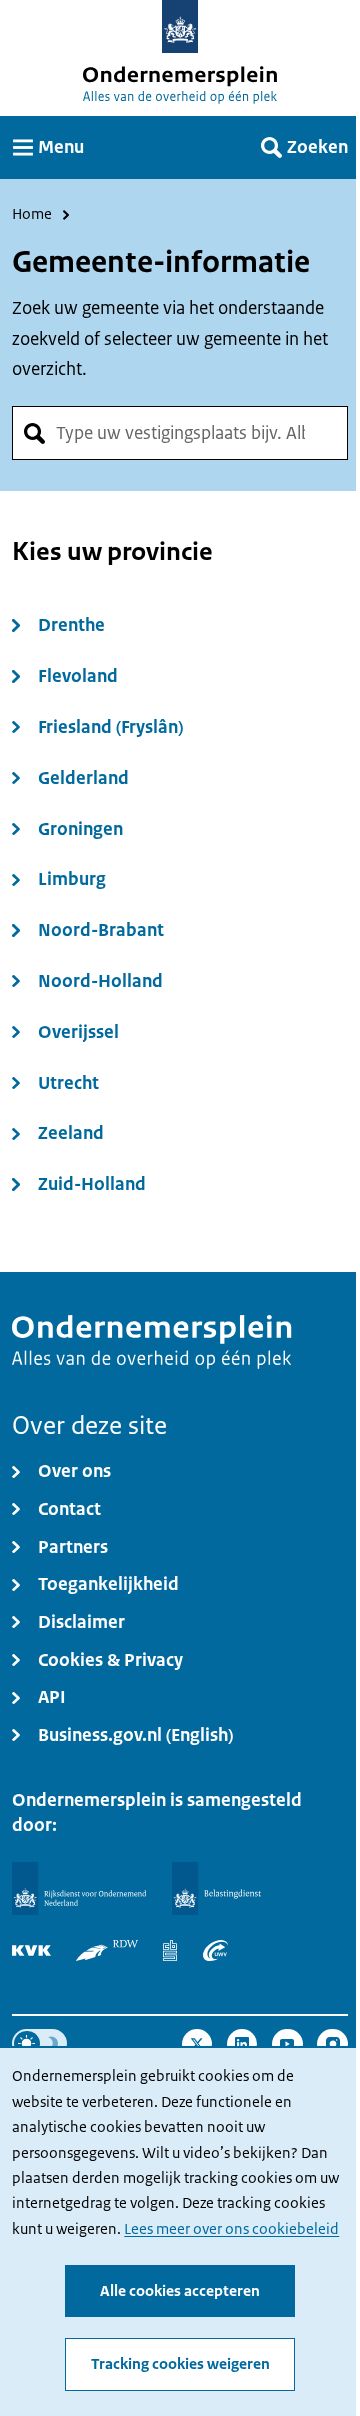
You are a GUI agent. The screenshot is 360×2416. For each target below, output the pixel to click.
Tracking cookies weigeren (180, 2364)
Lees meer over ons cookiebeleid (231, 2229)
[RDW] (107, 1950)
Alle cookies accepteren (180, 2291)
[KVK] (31, 1950)
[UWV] (215, 1950)
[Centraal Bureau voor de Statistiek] (170, 1950)
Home (32, 215)
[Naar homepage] (180, 26)
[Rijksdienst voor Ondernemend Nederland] (79, 1888)
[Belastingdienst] (217, 1888)
